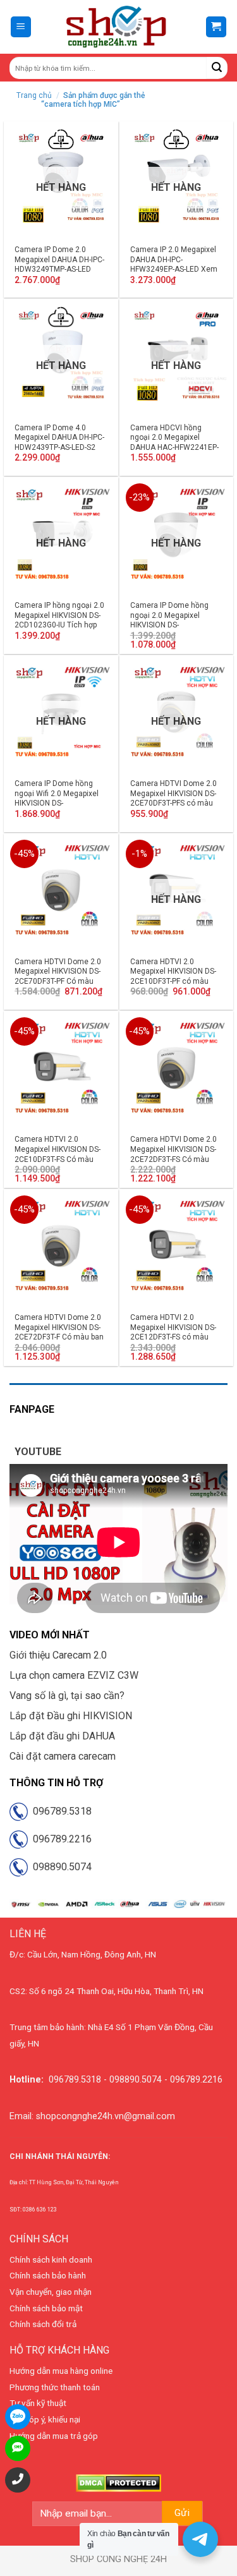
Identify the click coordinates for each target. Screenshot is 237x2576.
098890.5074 (60, 1867)
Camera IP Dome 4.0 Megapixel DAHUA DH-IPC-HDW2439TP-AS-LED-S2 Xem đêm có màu (59, 443)
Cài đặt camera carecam (63, 1756)
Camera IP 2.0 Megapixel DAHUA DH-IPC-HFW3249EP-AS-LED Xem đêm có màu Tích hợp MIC (176, 264)
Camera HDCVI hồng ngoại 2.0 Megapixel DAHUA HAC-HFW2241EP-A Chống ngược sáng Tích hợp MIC (175, 447)
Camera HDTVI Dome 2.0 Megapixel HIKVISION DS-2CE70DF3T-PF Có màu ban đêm (58, 977)
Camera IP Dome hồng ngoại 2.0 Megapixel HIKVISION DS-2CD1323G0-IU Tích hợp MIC (171, 625)
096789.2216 (60, 1839)
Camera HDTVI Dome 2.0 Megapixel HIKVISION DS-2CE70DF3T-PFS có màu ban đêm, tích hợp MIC (173, 798)
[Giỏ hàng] (216, 27)
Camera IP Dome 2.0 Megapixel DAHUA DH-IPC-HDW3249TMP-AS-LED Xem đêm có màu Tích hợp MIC (59, 269)
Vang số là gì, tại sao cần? (67, 1696)
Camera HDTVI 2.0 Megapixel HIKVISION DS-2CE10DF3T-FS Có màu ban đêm (58, 1154)
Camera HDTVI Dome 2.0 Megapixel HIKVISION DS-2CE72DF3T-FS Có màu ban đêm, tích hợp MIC (173, 1154)
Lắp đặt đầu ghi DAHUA (62, 1736)
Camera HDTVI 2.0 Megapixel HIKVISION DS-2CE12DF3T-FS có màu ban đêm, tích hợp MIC (173, 1332)
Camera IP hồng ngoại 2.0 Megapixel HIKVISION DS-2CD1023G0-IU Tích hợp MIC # (59, 620)
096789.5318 (60, 1811)
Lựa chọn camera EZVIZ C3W (74, 1675)
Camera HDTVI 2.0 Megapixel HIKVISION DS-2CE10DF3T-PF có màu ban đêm (173, 977)
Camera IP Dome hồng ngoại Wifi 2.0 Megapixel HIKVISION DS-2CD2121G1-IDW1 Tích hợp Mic (57, 803)
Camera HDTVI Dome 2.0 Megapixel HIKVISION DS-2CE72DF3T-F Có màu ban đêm (59, 1332)
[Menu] (21, 27)
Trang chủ (34, 95)
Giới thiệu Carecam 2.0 (58, 1655)
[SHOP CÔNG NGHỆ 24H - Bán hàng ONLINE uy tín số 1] (117, 27)
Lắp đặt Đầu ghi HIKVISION (71, 1716)
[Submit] (217, 68)
